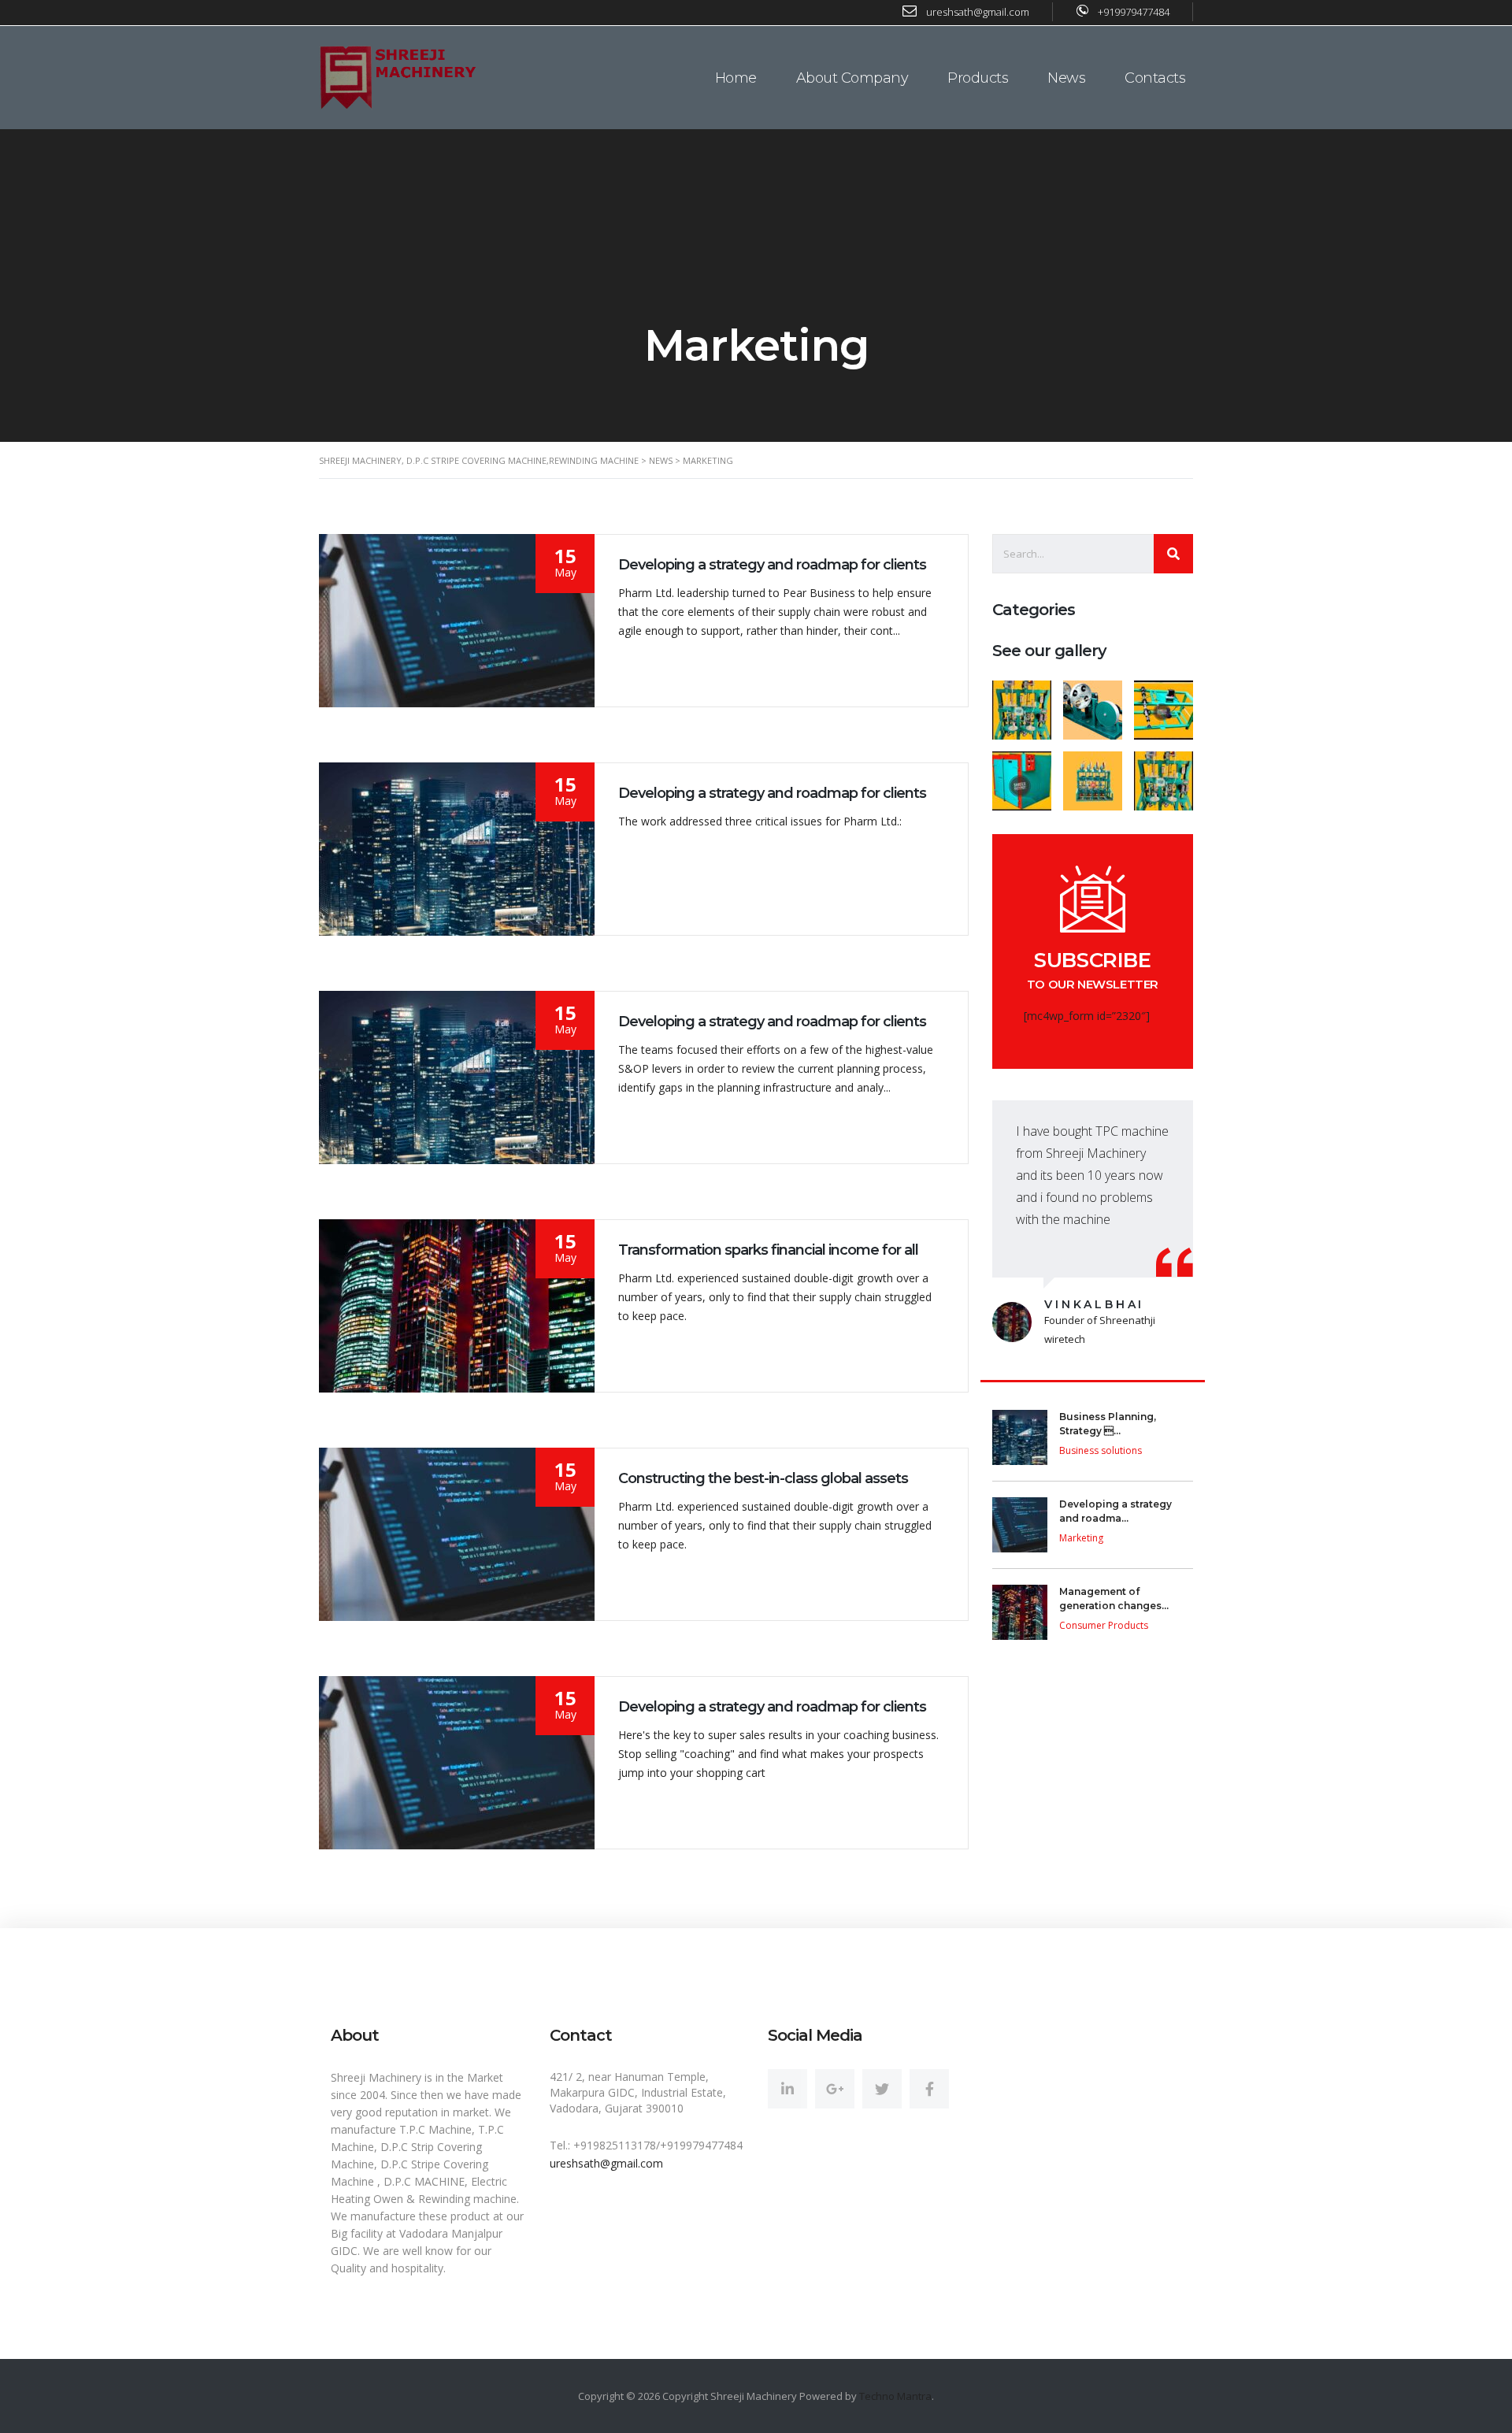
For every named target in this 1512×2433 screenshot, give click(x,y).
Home (736, 78)
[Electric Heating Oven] (1022, 775)
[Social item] (787, 2089)
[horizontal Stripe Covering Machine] (1092, 704)
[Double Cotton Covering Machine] (1022, 704)
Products (978, 78)
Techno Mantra (895, 2396)
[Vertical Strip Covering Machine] (1163, 775)
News (1066, 78)
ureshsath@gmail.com (606, 2163)
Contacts (1155, 78)
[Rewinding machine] (1163, 704)
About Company (852, 78)
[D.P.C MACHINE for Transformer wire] (1092, 775)
